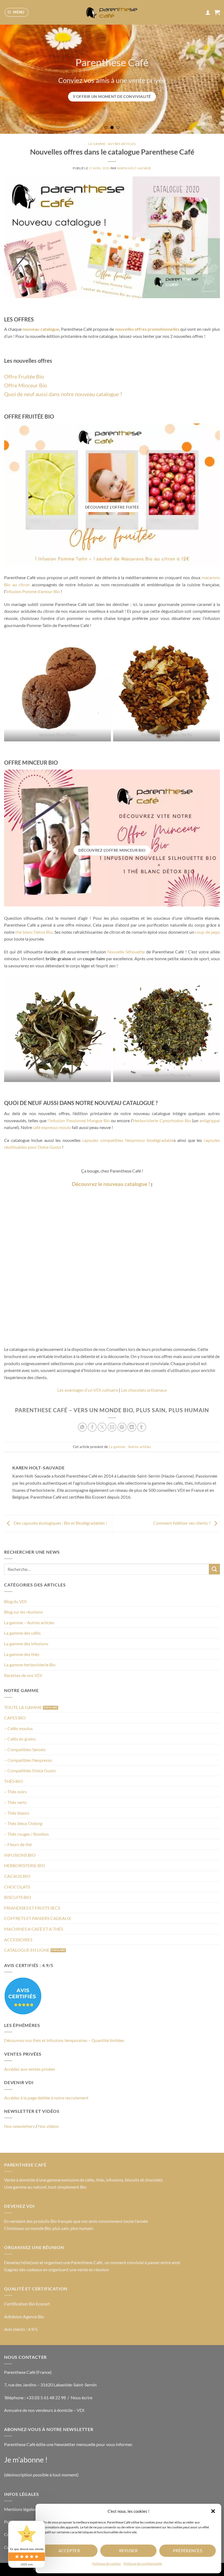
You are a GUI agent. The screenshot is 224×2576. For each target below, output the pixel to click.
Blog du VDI (15, 1601)
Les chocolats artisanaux (144, 1390)
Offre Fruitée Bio (24, 376)
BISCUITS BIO (18, 1897)
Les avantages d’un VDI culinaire (88, 1390)
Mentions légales (20, 2509)
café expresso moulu (52, 1127)
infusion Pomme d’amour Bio (33, 591)
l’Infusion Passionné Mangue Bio (79, 1120)
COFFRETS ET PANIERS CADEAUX (38, 1918)
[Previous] (11, 79)
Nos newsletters (19, 2126)
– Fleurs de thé (18, 1844)
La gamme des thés (22, 1654)
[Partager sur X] (102, 1427)
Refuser (128, 2551)
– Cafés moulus (18, 1728)
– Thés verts (15, 1802)
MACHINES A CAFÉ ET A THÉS (34, 1929)
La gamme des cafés (22, 1633)
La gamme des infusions (26, 1644)
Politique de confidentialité (143, 2564)
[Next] (213, 79)
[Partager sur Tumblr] (142, 1427)
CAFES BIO (15, 1718)
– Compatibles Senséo (25, 1749)
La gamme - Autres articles (112, 144)
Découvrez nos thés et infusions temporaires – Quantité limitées (64, 2040)
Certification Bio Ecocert (27, 2304)
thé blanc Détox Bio (34, 932)
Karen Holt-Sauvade (134, 168)
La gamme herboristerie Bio (30, 1665)
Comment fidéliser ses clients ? (182, 1523)
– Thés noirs (15, 1792)
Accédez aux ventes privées (30, 2069)
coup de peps (207, 932)
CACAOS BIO (17, 1876)
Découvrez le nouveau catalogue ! (111, 1184)
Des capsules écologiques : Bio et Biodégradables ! (60, 1523)
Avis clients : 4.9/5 (21, 2329)
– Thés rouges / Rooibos (26, 1834)
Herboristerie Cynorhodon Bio (162, 1120)
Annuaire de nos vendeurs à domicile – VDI (44, 2410)
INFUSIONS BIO (20, 1855)
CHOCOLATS (17, 1887)
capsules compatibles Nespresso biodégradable (128, 1140)
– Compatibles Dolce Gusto (30, 1770)
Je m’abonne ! (26, 2460)
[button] (213, 2511)
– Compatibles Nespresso (28, 1760)
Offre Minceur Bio (26, 385)
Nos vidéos (48, 2126)
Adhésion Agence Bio (24, 2317)
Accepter (69, 2551)
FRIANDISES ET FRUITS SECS (32, 1908)
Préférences (188, 2551)
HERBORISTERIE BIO (25, 1865)
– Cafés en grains (20, 1739)
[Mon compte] (208, 12)
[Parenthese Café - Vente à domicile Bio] (112, 12)
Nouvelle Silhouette (126, 952)
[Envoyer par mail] (112, 1427)
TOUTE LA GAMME (23, 1707)
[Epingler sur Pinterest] (122, 1427)
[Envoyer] (214, 1569)
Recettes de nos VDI (23, 1675)
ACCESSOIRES (18, 1940)
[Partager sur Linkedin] (132, 1427)
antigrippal (210, 1120)
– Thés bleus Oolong (23, 1823)
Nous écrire (82, 2397)
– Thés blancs (17, 1813)
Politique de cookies (107, 2564)
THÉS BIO (14, 1781)
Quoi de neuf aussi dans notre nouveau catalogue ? (63, 394)
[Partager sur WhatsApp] (82, 1427)
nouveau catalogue (41, 329)
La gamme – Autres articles (29, 1622)
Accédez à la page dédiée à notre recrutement (46, 2098)
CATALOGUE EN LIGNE (27, 1950)
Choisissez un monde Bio (27, 2228)
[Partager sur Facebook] (92, 1427)
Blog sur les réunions (23, 1612)
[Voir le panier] (217, 12)
